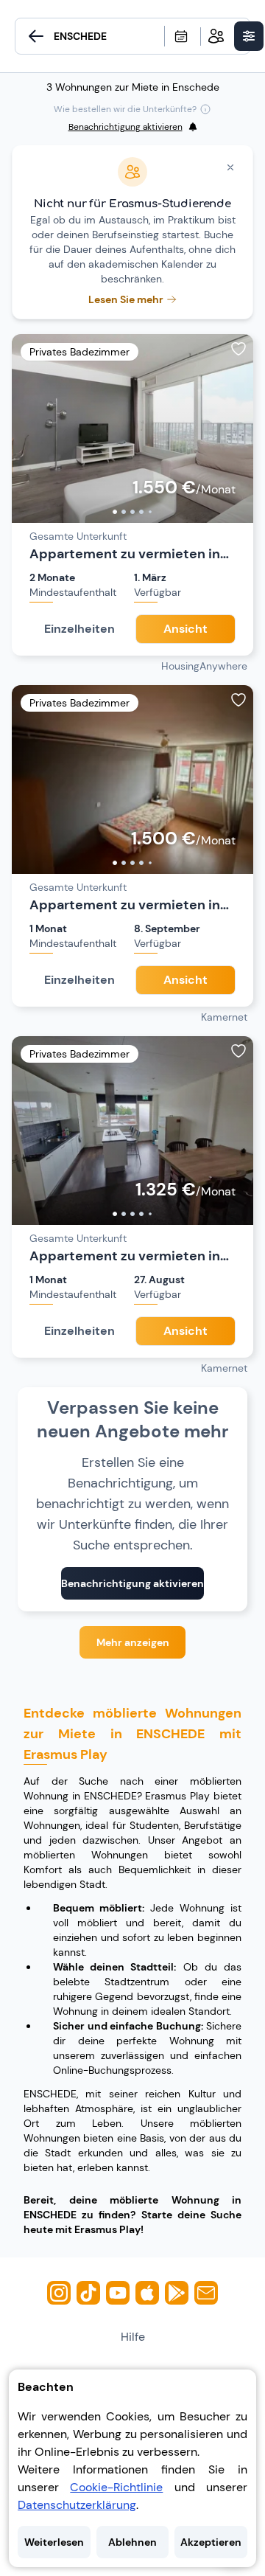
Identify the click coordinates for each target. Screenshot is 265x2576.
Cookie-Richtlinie (116, 2487)
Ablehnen (132, 2542)
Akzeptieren (211, 2542)
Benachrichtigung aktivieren (132, 1583)
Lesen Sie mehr (126, 299)
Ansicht (185, 629)
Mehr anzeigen (133, 1642)
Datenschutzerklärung (77, 2505)
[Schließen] (230, 167)
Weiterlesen (54, 2542)
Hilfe (133, 2337)
